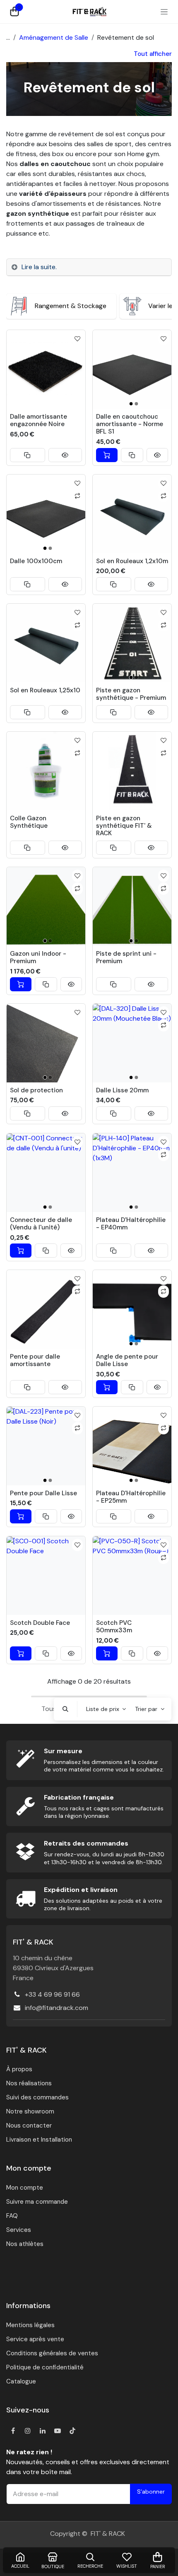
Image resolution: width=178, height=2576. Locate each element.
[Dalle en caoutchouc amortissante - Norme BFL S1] (132, 369)
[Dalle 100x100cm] (46, 514)
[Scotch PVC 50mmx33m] (132, 1576)
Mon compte (25, 2188)
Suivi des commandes (37, 2097)
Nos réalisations (29, 2083)
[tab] (89, 267)
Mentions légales (30, 2325)
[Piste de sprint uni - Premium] (132, 906)
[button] (28, 455)
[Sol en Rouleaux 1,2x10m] (132, 514)
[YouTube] (58, 2431)
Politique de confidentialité (45, 2367)
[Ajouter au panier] (107, 455)
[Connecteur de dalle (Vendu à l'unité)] (46, 1173)
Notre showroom (30, 2111)
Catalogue (21, 2381)
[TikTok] (72, 2431)
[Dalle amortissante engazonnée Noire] (46, 369)
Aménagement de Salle (54, 37)
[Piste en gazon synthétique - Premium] (132, 643)
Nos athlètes (25, 2244)
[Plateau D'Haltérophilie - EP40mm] (132, 1173)
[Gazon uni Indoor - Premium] (46, 906)
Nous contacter (29, 2125)
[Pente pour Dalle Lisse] (46, 1446)
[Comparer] (78, 496)
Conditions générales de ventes (52, 2353)
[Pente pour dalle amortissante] (46, 1309)
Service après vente (35, 2339)
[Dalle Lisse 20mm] (132, 1043)
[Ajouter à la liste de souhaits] (78, 339)
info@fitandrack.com (57, 2008)
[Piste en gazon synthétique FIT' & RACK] (132, 771)
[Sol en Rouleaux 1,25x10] (46, 643)
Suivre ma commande (37, 2202)
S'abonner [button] (151, 2492)
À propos (19, 2069)
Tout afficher (153, 54)
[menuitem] (61, 306)
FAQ (12, 2216)
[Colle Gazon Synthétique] (46, 771)
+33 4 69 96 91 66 (52, 1994)
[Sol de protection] (46, 1043)
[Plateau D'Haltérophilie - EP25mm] (132, 1446)
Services (19, 2230)
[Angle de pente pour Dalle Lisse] (132, 1309)
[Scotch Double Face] (46, 1576)
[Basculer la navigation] (164, 12)
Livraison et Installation (39, 2140)
